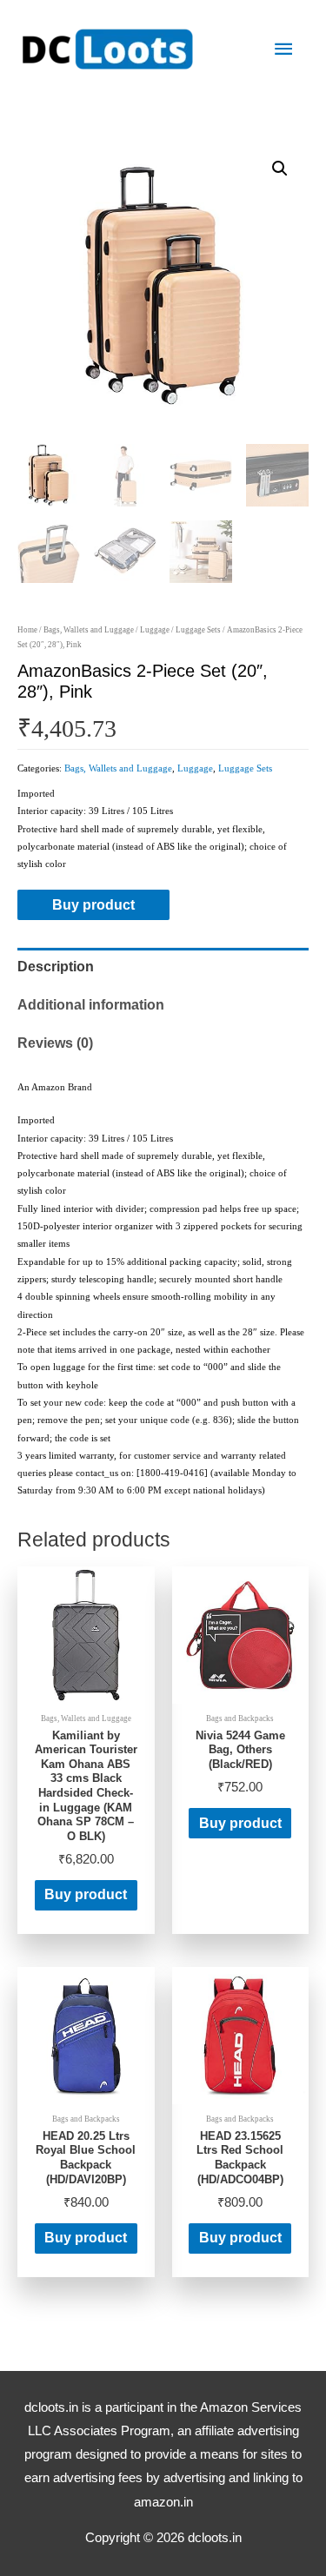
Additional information (91, 1005)
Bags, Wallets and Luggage (89, 630)
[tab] (163, 967)
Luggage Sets (198, 630)
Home (27, 630)
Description (56, 967)
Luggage (155, 630)
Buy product (93, 905)
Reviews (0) (55, 1043)
